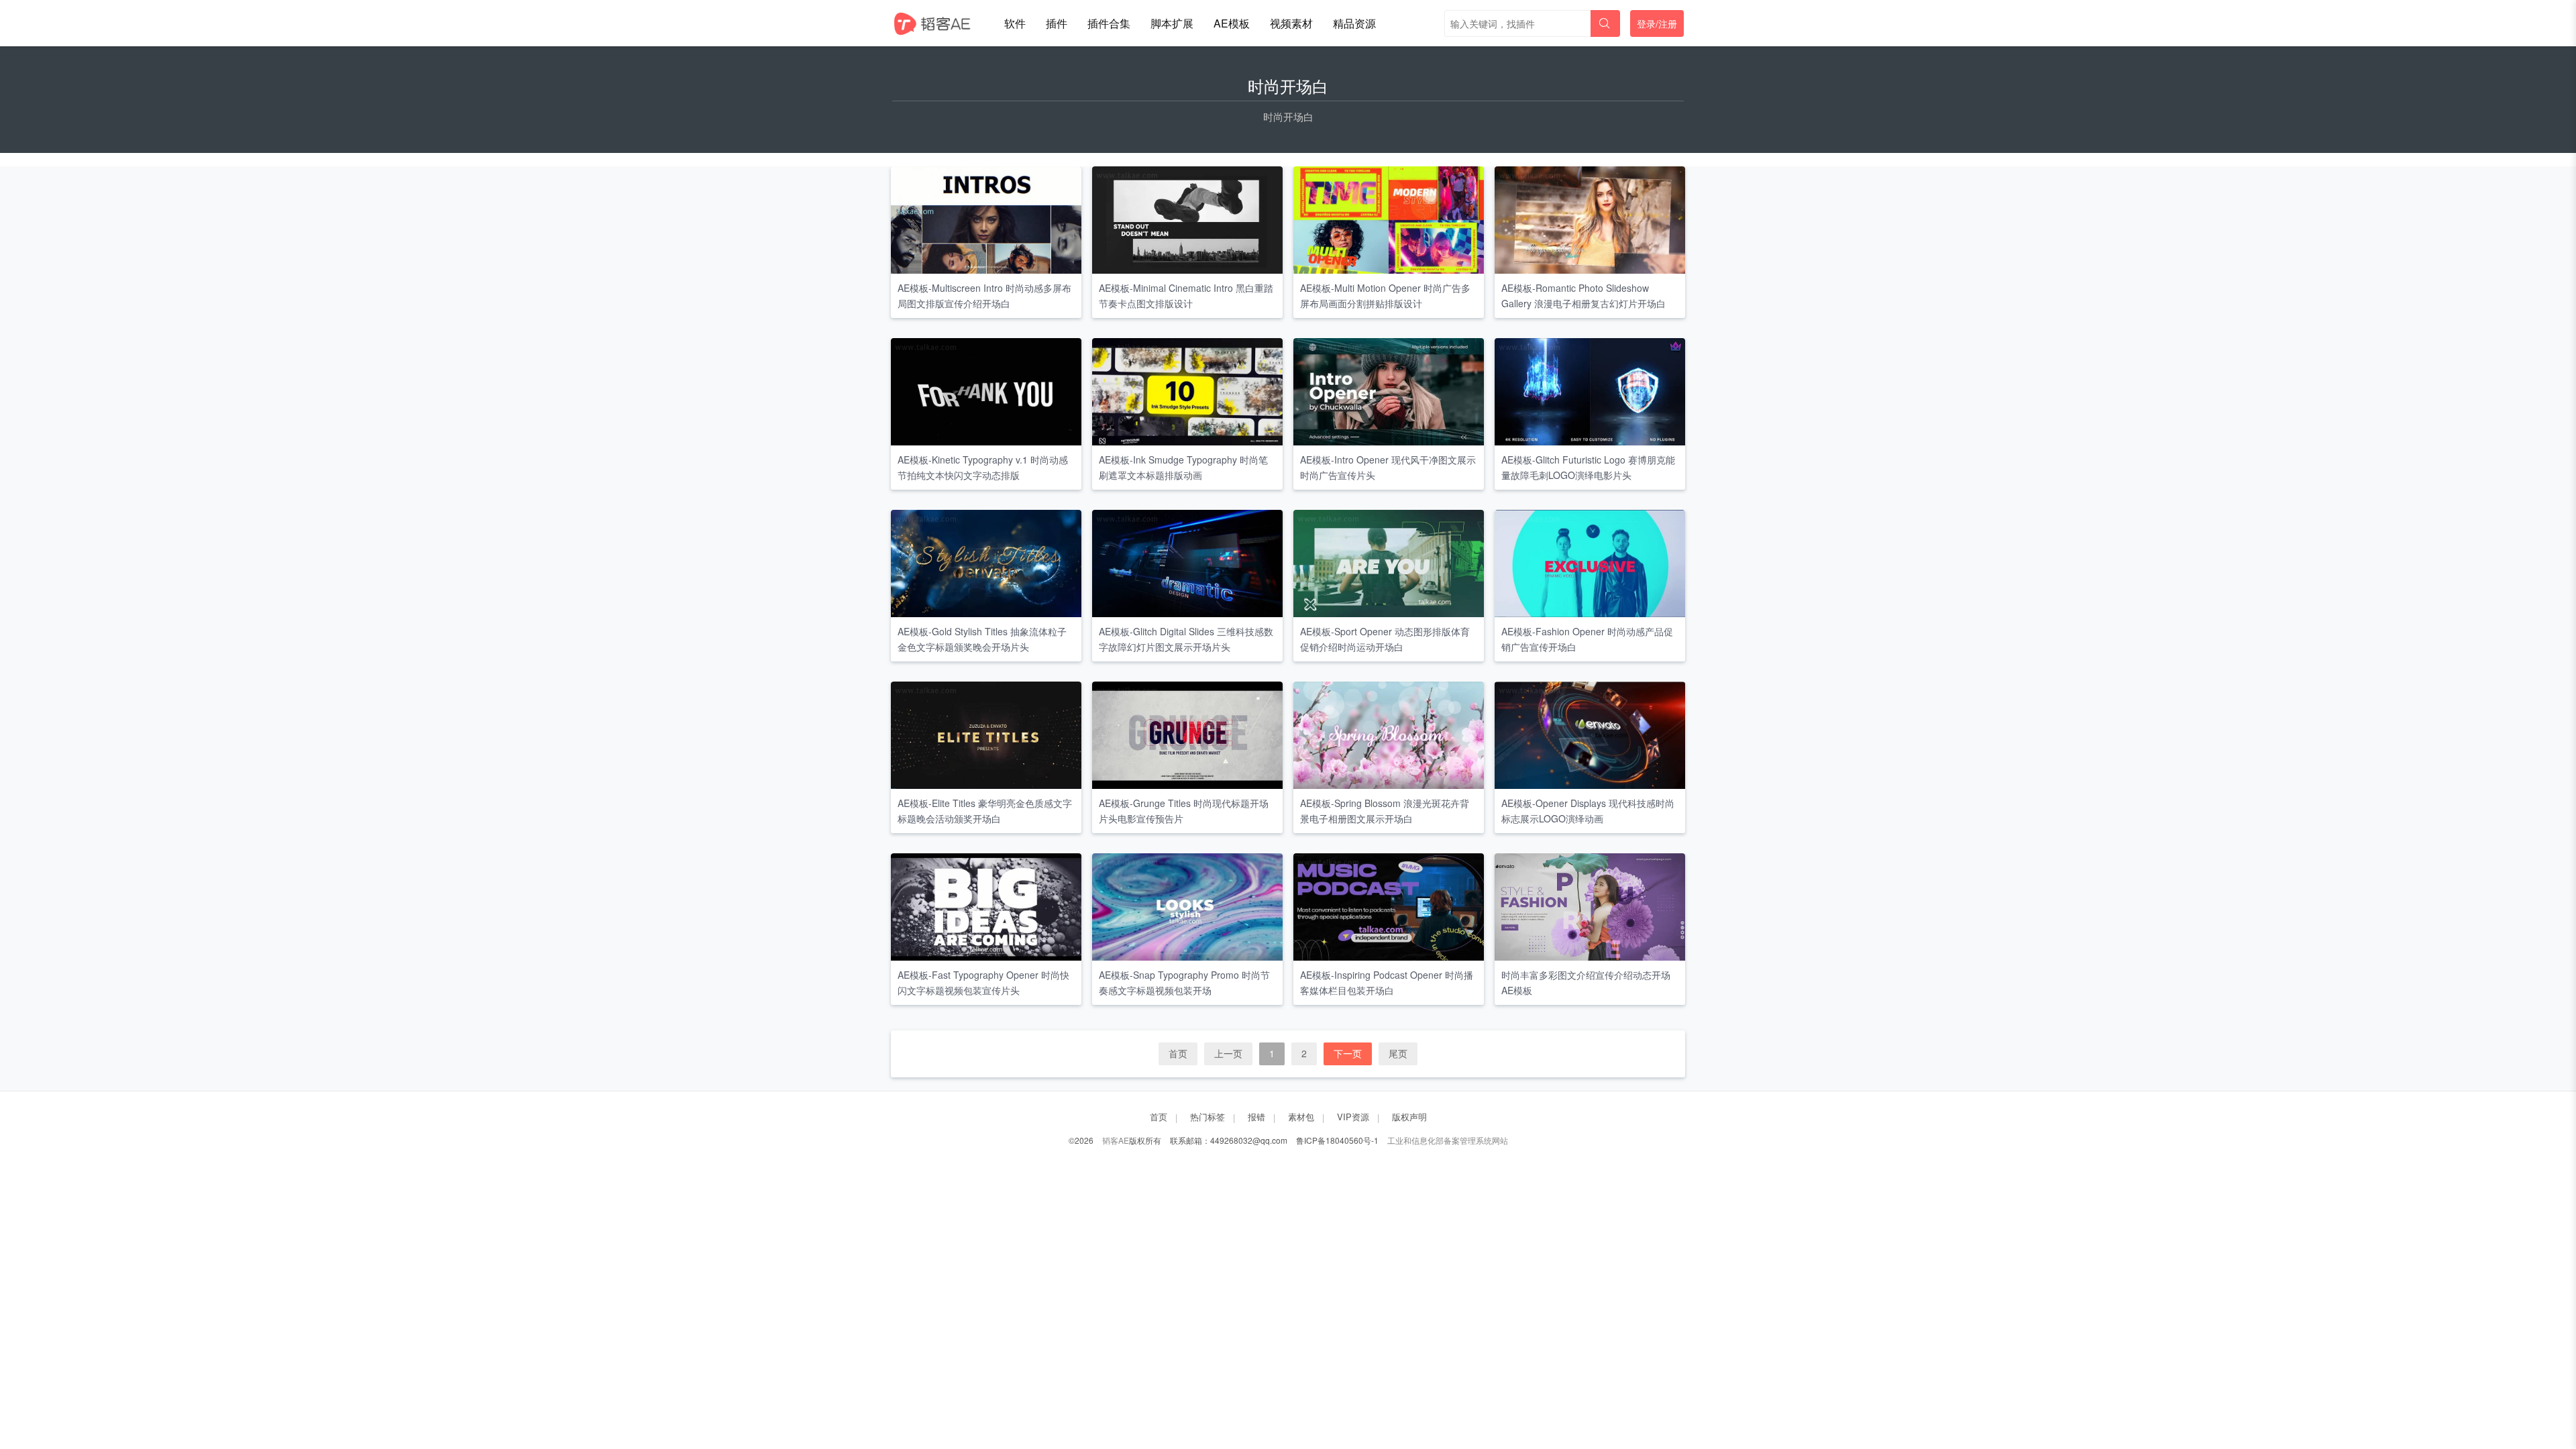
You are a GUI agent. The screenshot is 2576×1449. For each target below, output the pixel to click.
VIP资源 (1353, 1117)
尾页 (1398, 1053)
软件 (1015, 23)
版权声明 (1409, 1117)
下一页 (1348, 1053)
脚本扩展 (1172, 23)
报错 (1256, 1117)
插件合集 (1109, 23)
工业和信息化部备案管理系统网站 (1448, 1140)
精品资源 (1354, 23)
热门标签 (1207, 1117)
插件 (1057, 23)
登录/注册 (1657, 23)
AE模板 (1232, 23)
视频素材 (1291, 23)
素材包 (1301, 1117)
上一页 (1228, 1053)
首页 (1178, 1053)
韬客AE (1116, 1140)
